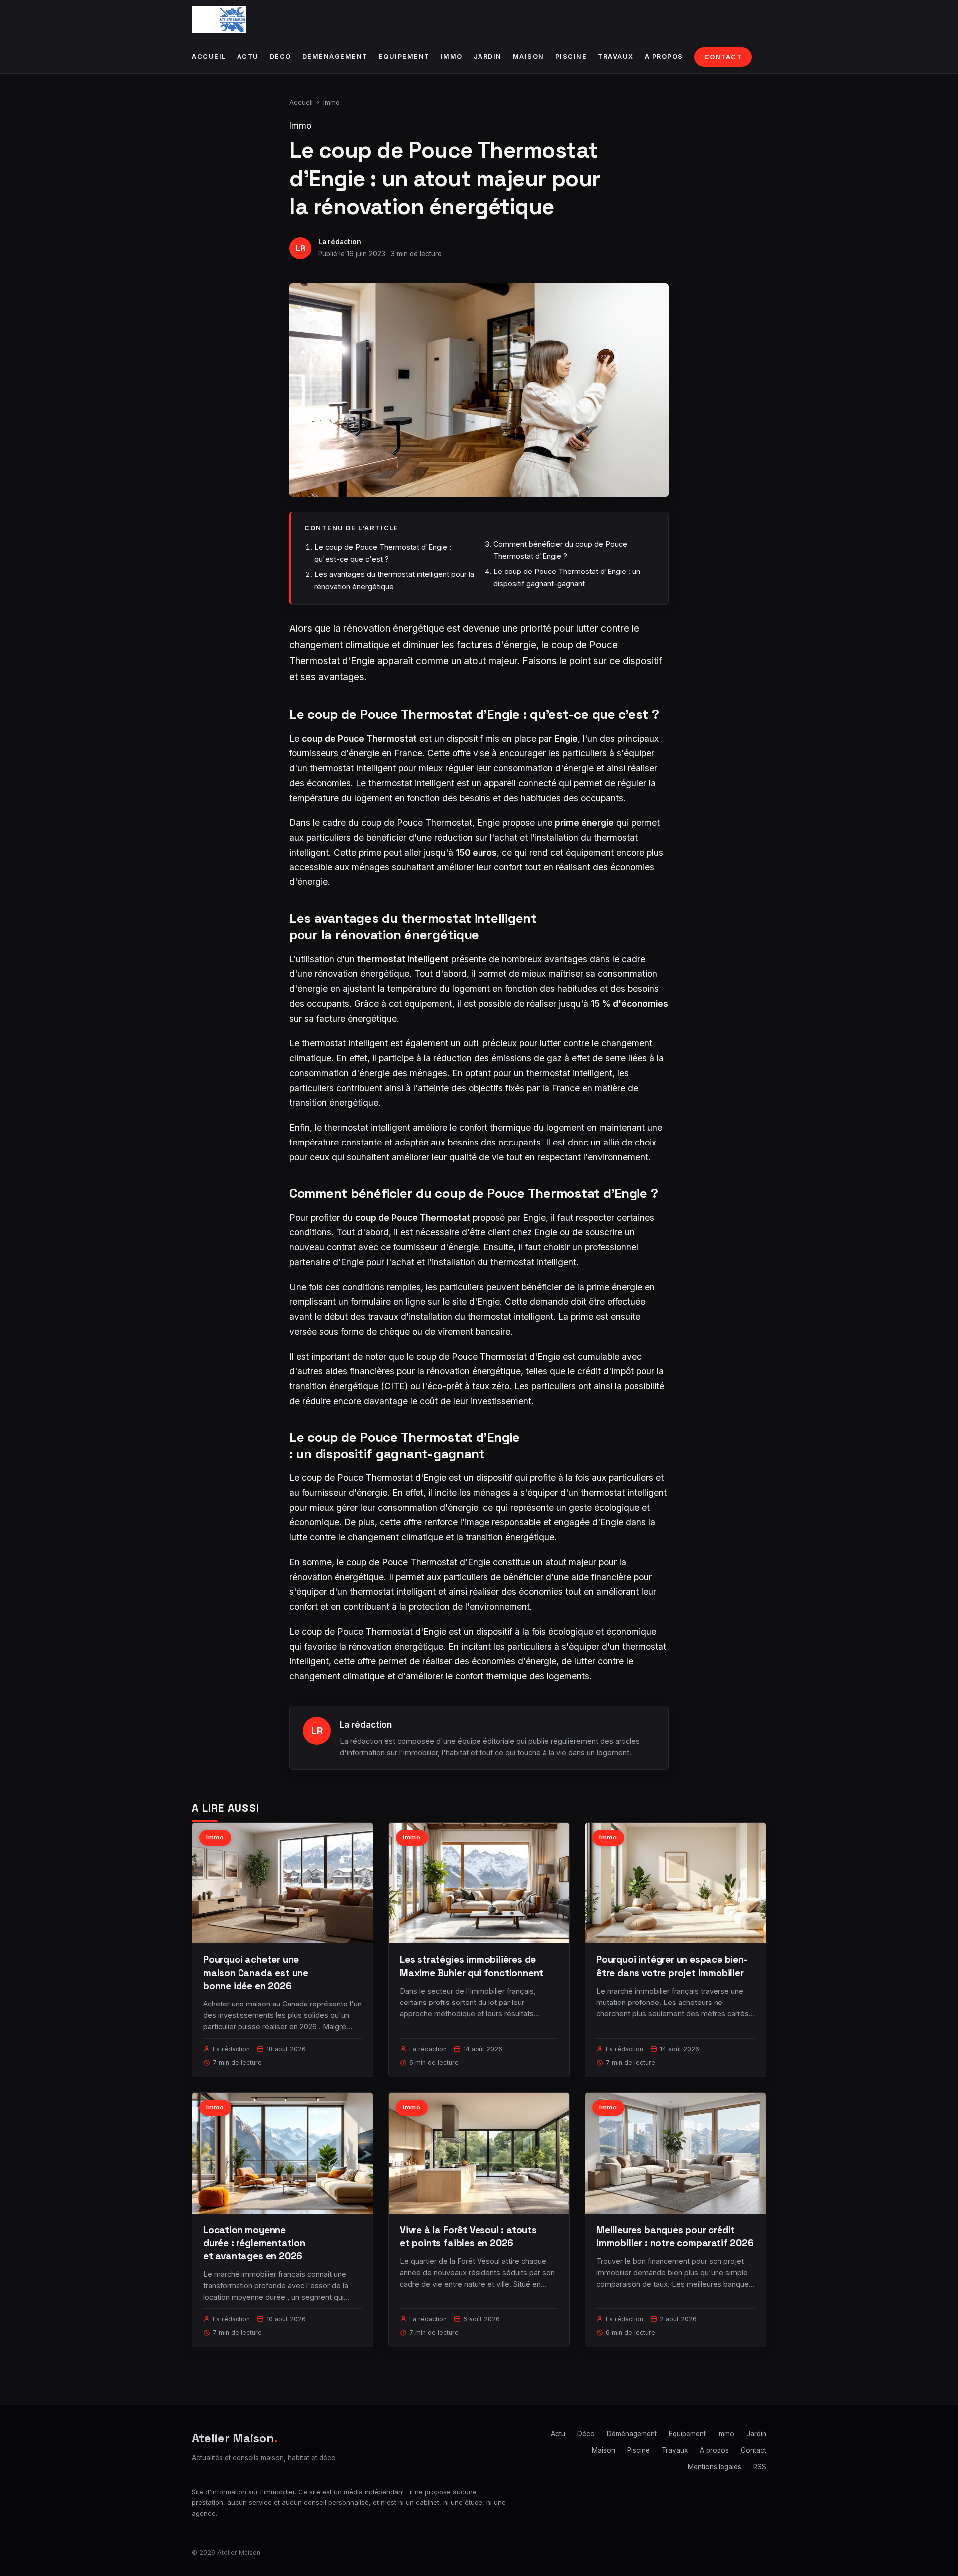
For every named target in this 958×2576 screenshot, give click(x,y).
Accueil (209, 57)
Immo (452, 57)
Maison (529, 57)
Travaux (616, 57)
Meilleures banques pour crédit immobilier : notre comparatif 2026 (675, 2236)
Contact (723, 57)
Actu (248, 57)
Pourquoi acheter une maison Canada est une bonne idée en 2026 (256, 1972)
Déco (281, 57)
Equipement (404, 57)
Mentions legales (715, 2467)
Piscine (571, 57)
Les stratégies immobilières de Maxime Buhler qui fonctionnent (472, 1966)
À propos (664, 57)
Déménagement (335, 57)
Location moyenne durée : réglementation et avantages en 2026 (254, 2243)
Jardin (488, 57)
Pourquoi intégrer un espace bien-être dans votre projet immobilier (672, 1966)
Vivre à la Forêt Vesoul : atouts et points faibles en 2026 (468, 2236)
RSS (760, 2467)
